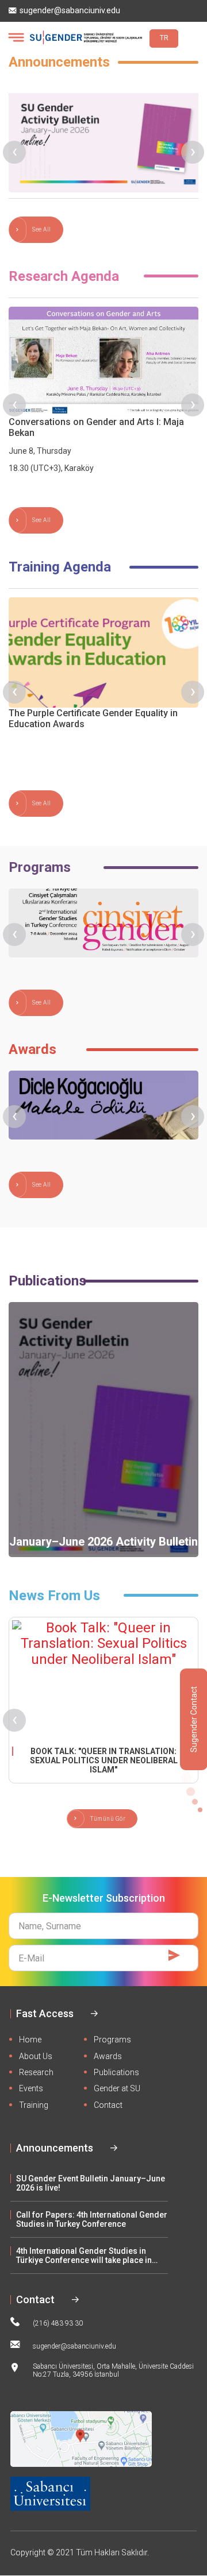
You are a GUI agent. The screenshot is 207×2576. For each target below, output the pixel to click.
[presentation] (14, 152)
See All (42, 229)
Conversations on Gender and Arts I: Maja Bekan (96, 427)
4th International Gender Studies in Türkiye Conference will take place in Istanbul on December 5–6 (84, 2256)
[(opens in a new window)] (103, 1681)
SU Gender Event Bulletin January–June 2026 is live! (91, 2183)
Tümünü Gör (108, 1819)
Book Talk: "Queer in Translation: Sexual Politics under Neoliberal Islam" (104, 1760)
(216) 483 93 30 (58, 2323)
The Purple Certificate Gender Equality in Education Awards (93, 719)
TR (164, 38)
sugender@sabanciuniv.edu (70, 11)
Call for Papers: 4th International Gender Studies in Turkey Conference (92, 2219)
